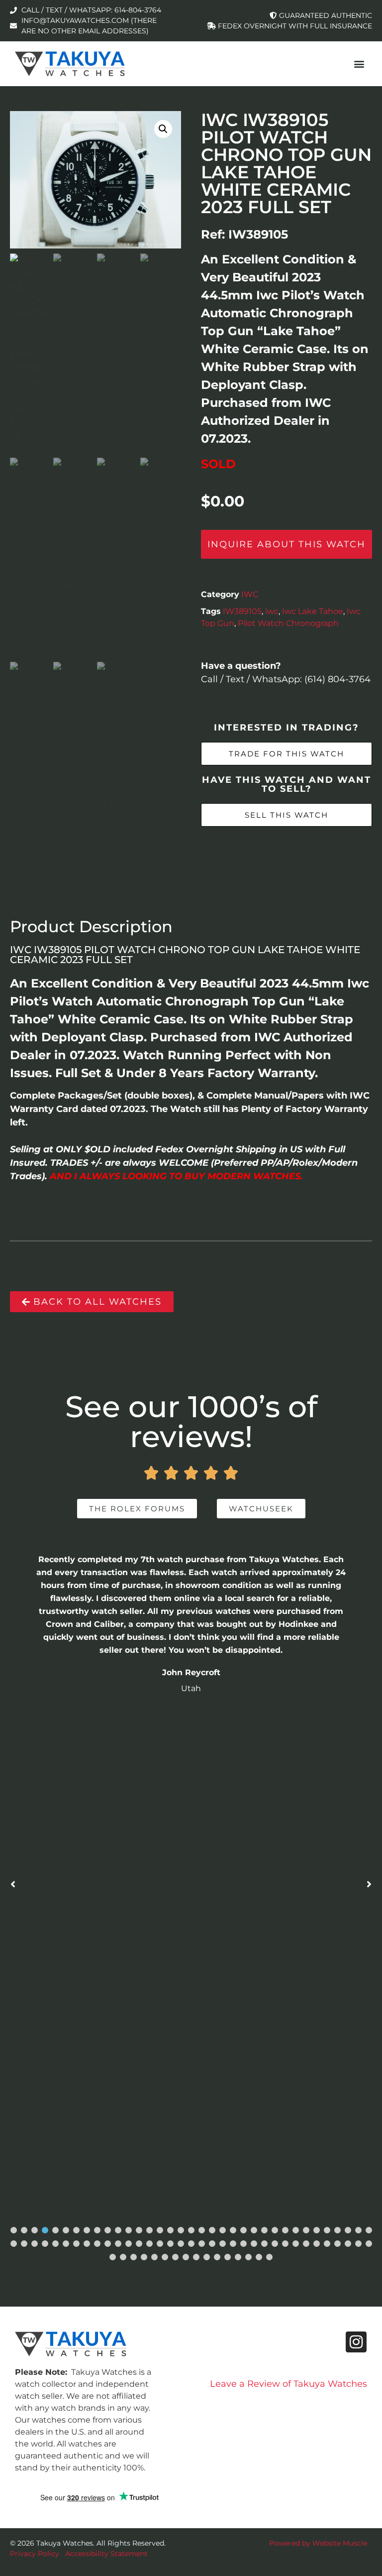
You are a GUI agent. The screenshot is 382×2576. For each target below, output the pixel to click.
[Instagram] (356, 2342)
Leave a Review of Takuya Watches (288, 2384)
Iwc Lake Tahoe (313, 611)
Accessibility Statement (106, 2554)
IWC (250, 594)
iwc (272, 611)
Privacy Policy (35, 2554)
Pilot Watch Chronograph (288, 623)
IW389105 (242, 611)
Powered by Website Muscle (318, 2543)
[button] (359, 63)
